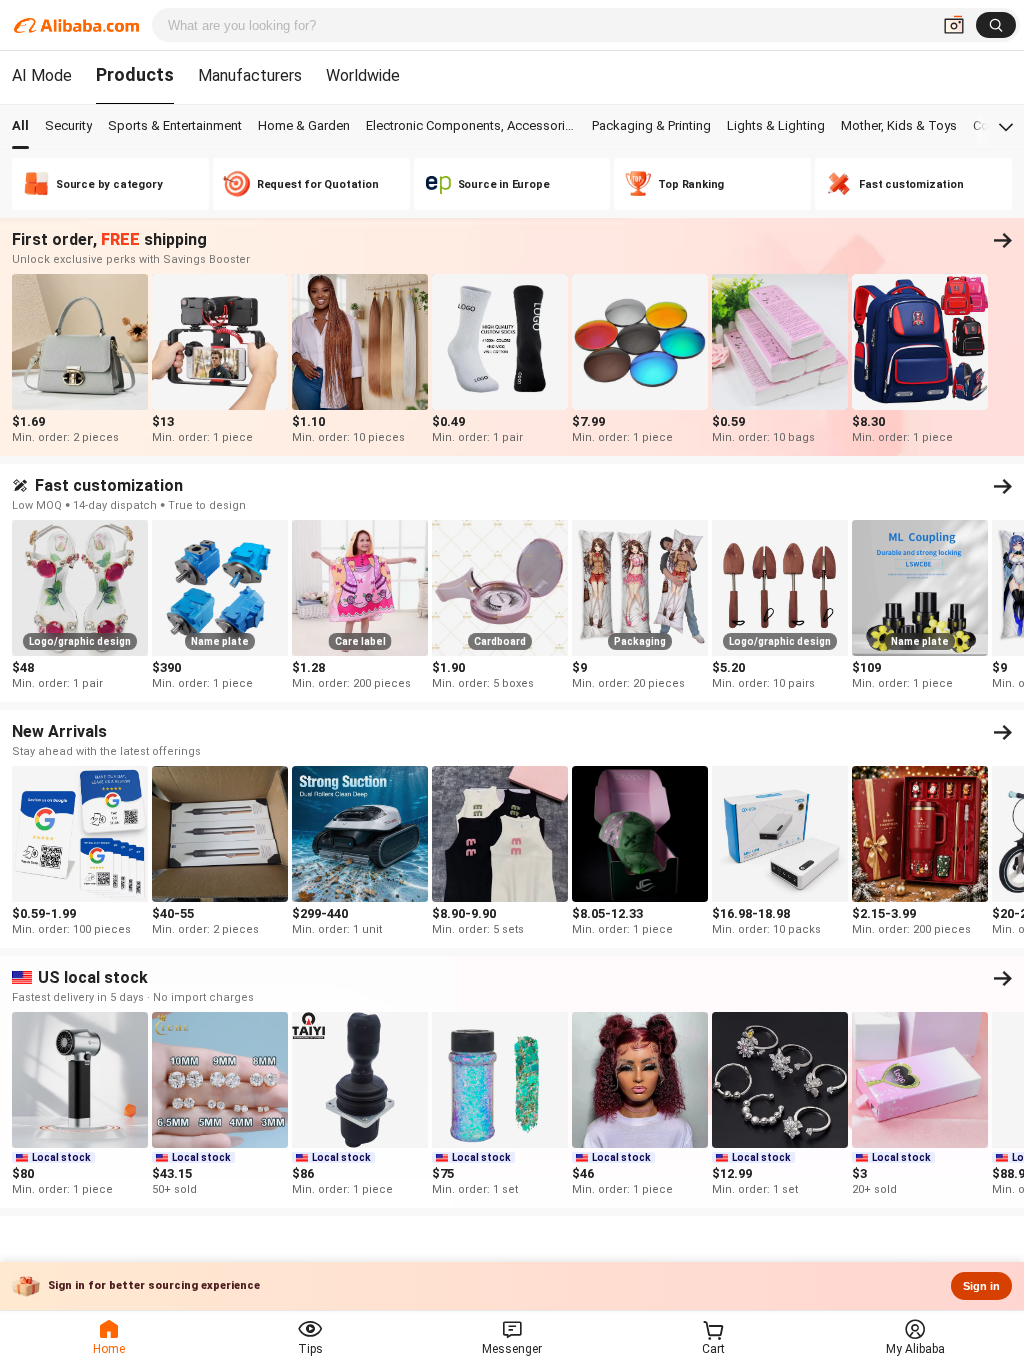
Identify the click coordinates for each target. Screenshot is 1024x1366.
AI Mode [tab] (42, 75)
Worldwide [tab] (363, 75)
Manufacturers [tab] (250, 75)
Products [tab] (135, 74)
